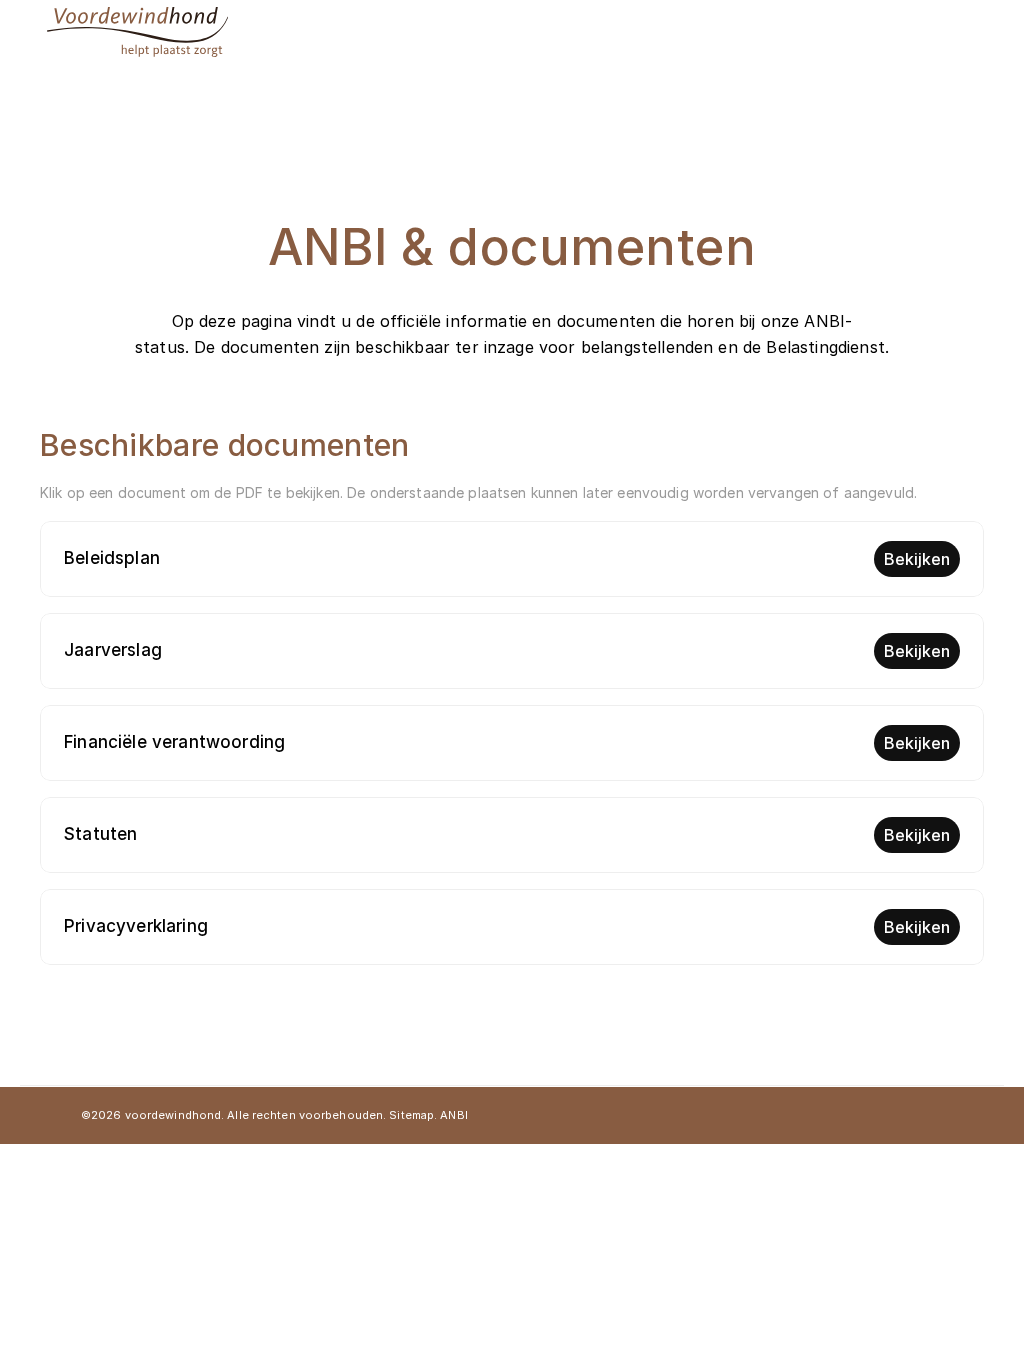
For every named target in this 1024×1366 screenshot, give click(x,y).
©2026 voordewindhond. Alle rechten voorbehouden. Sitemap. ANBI (274, 1115)
